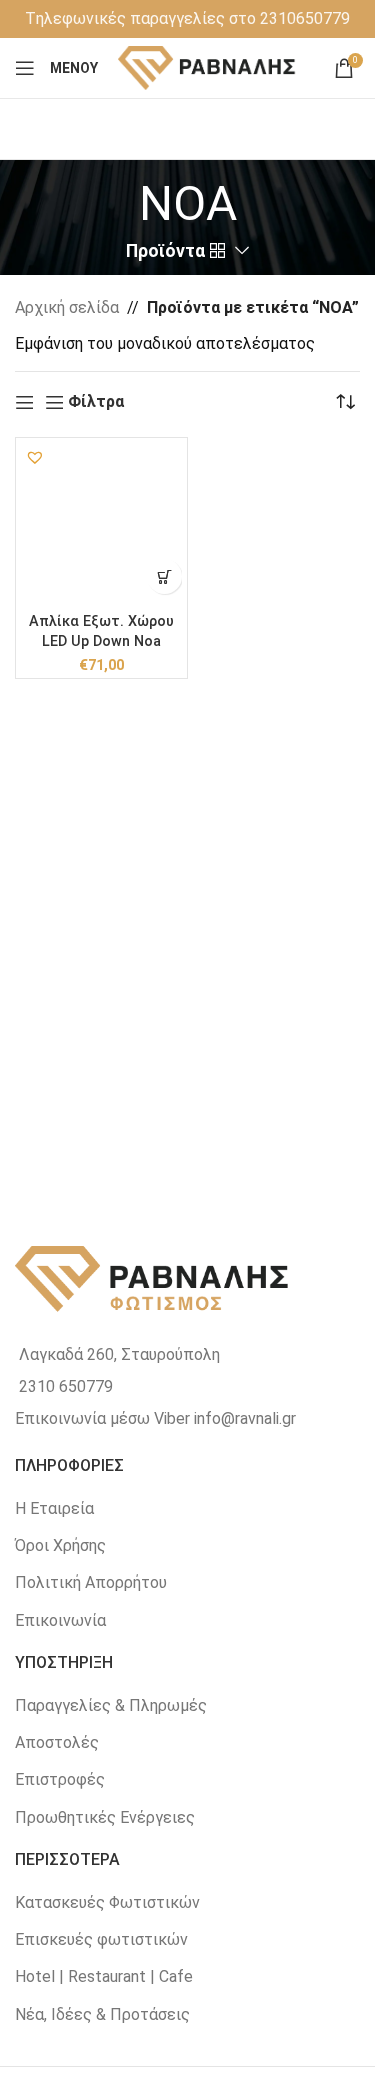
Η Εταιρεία (54, 1508)
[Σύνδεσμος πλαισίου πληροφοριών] (187, 19)
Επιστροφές (60, 1779)
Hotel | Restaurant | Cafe (104, 1976)
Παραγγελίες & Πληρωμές (111, 1705)
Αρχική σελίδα (67, 307)
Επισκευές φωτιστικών (101, 1939)
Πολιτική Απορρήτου (91, 1582)
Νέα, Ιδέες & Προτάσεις (102, 2014)
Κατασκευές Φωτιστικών (107, 1902)
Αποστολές (57, 1742)
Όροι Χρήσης (60, 1545)
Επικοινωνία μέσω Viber (102, 1418)
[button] (35, 457)
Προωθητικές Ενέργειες (105, 1817)
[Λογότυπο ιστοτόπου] (207, 66)
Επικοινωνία (60, 1620)
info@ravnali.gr (245, 1418)
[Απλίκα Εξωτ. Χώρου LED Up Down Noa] (101, 523)
